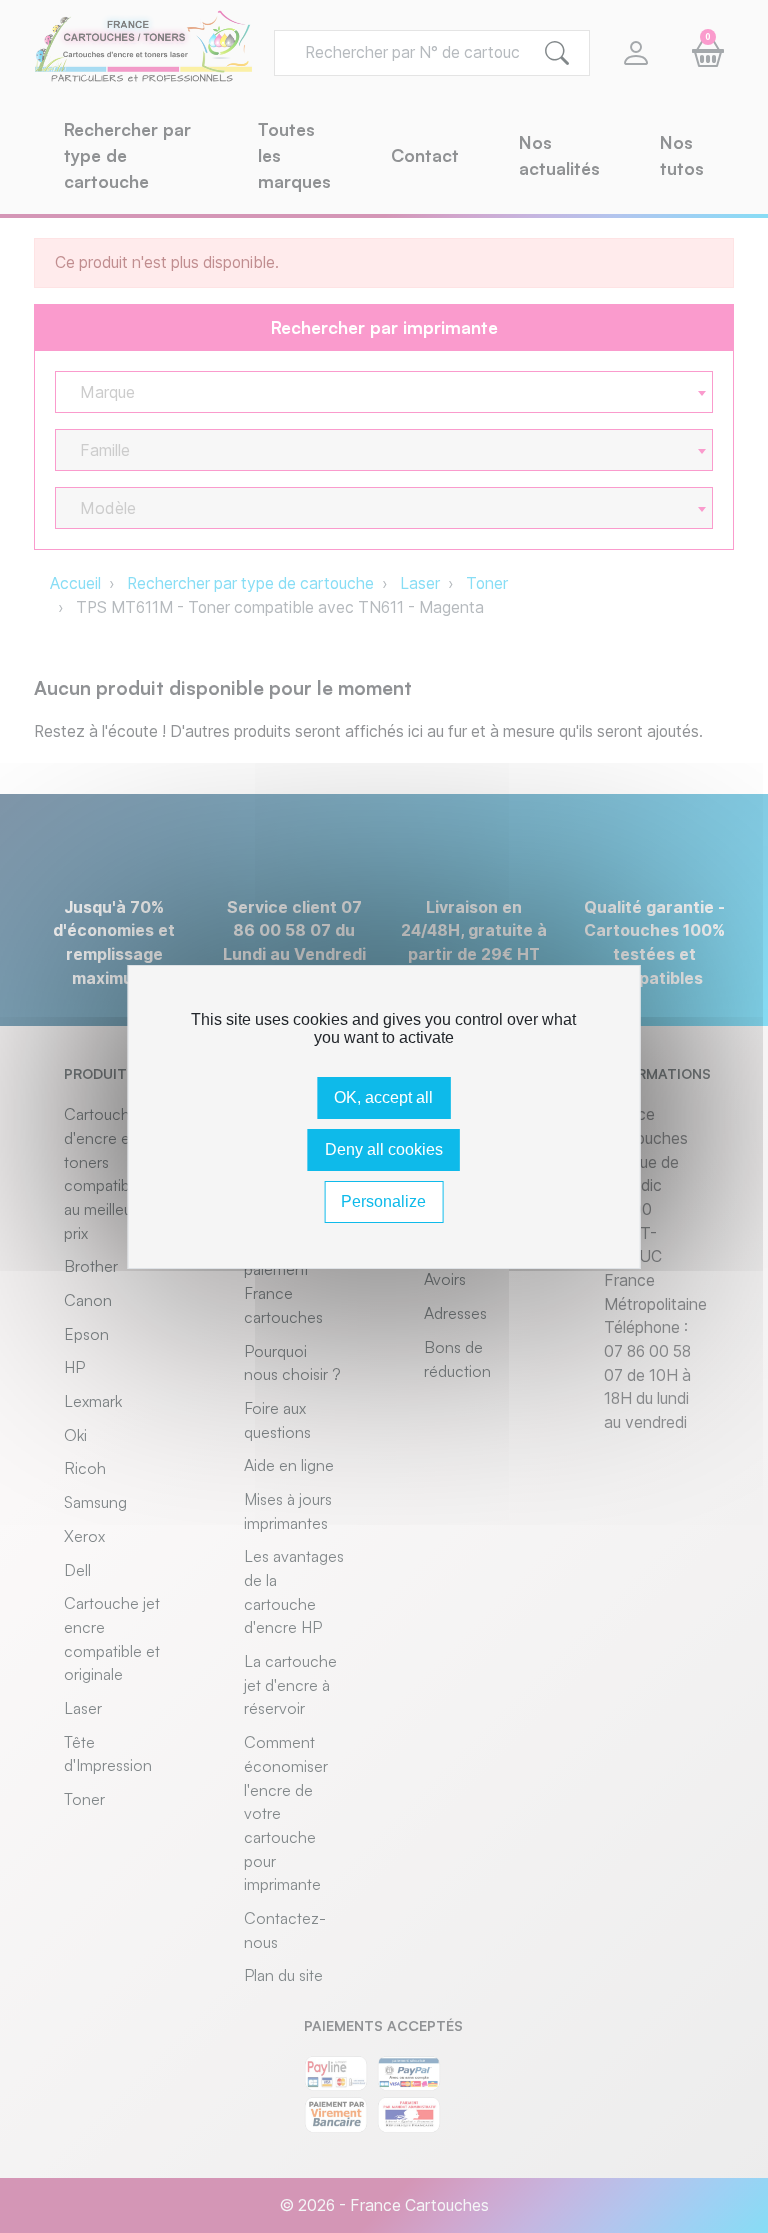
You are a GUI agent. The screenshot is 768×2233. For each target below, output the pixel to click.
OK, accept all (383, 1097)
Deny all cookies (384, 1149)
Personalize (383, 1201)
